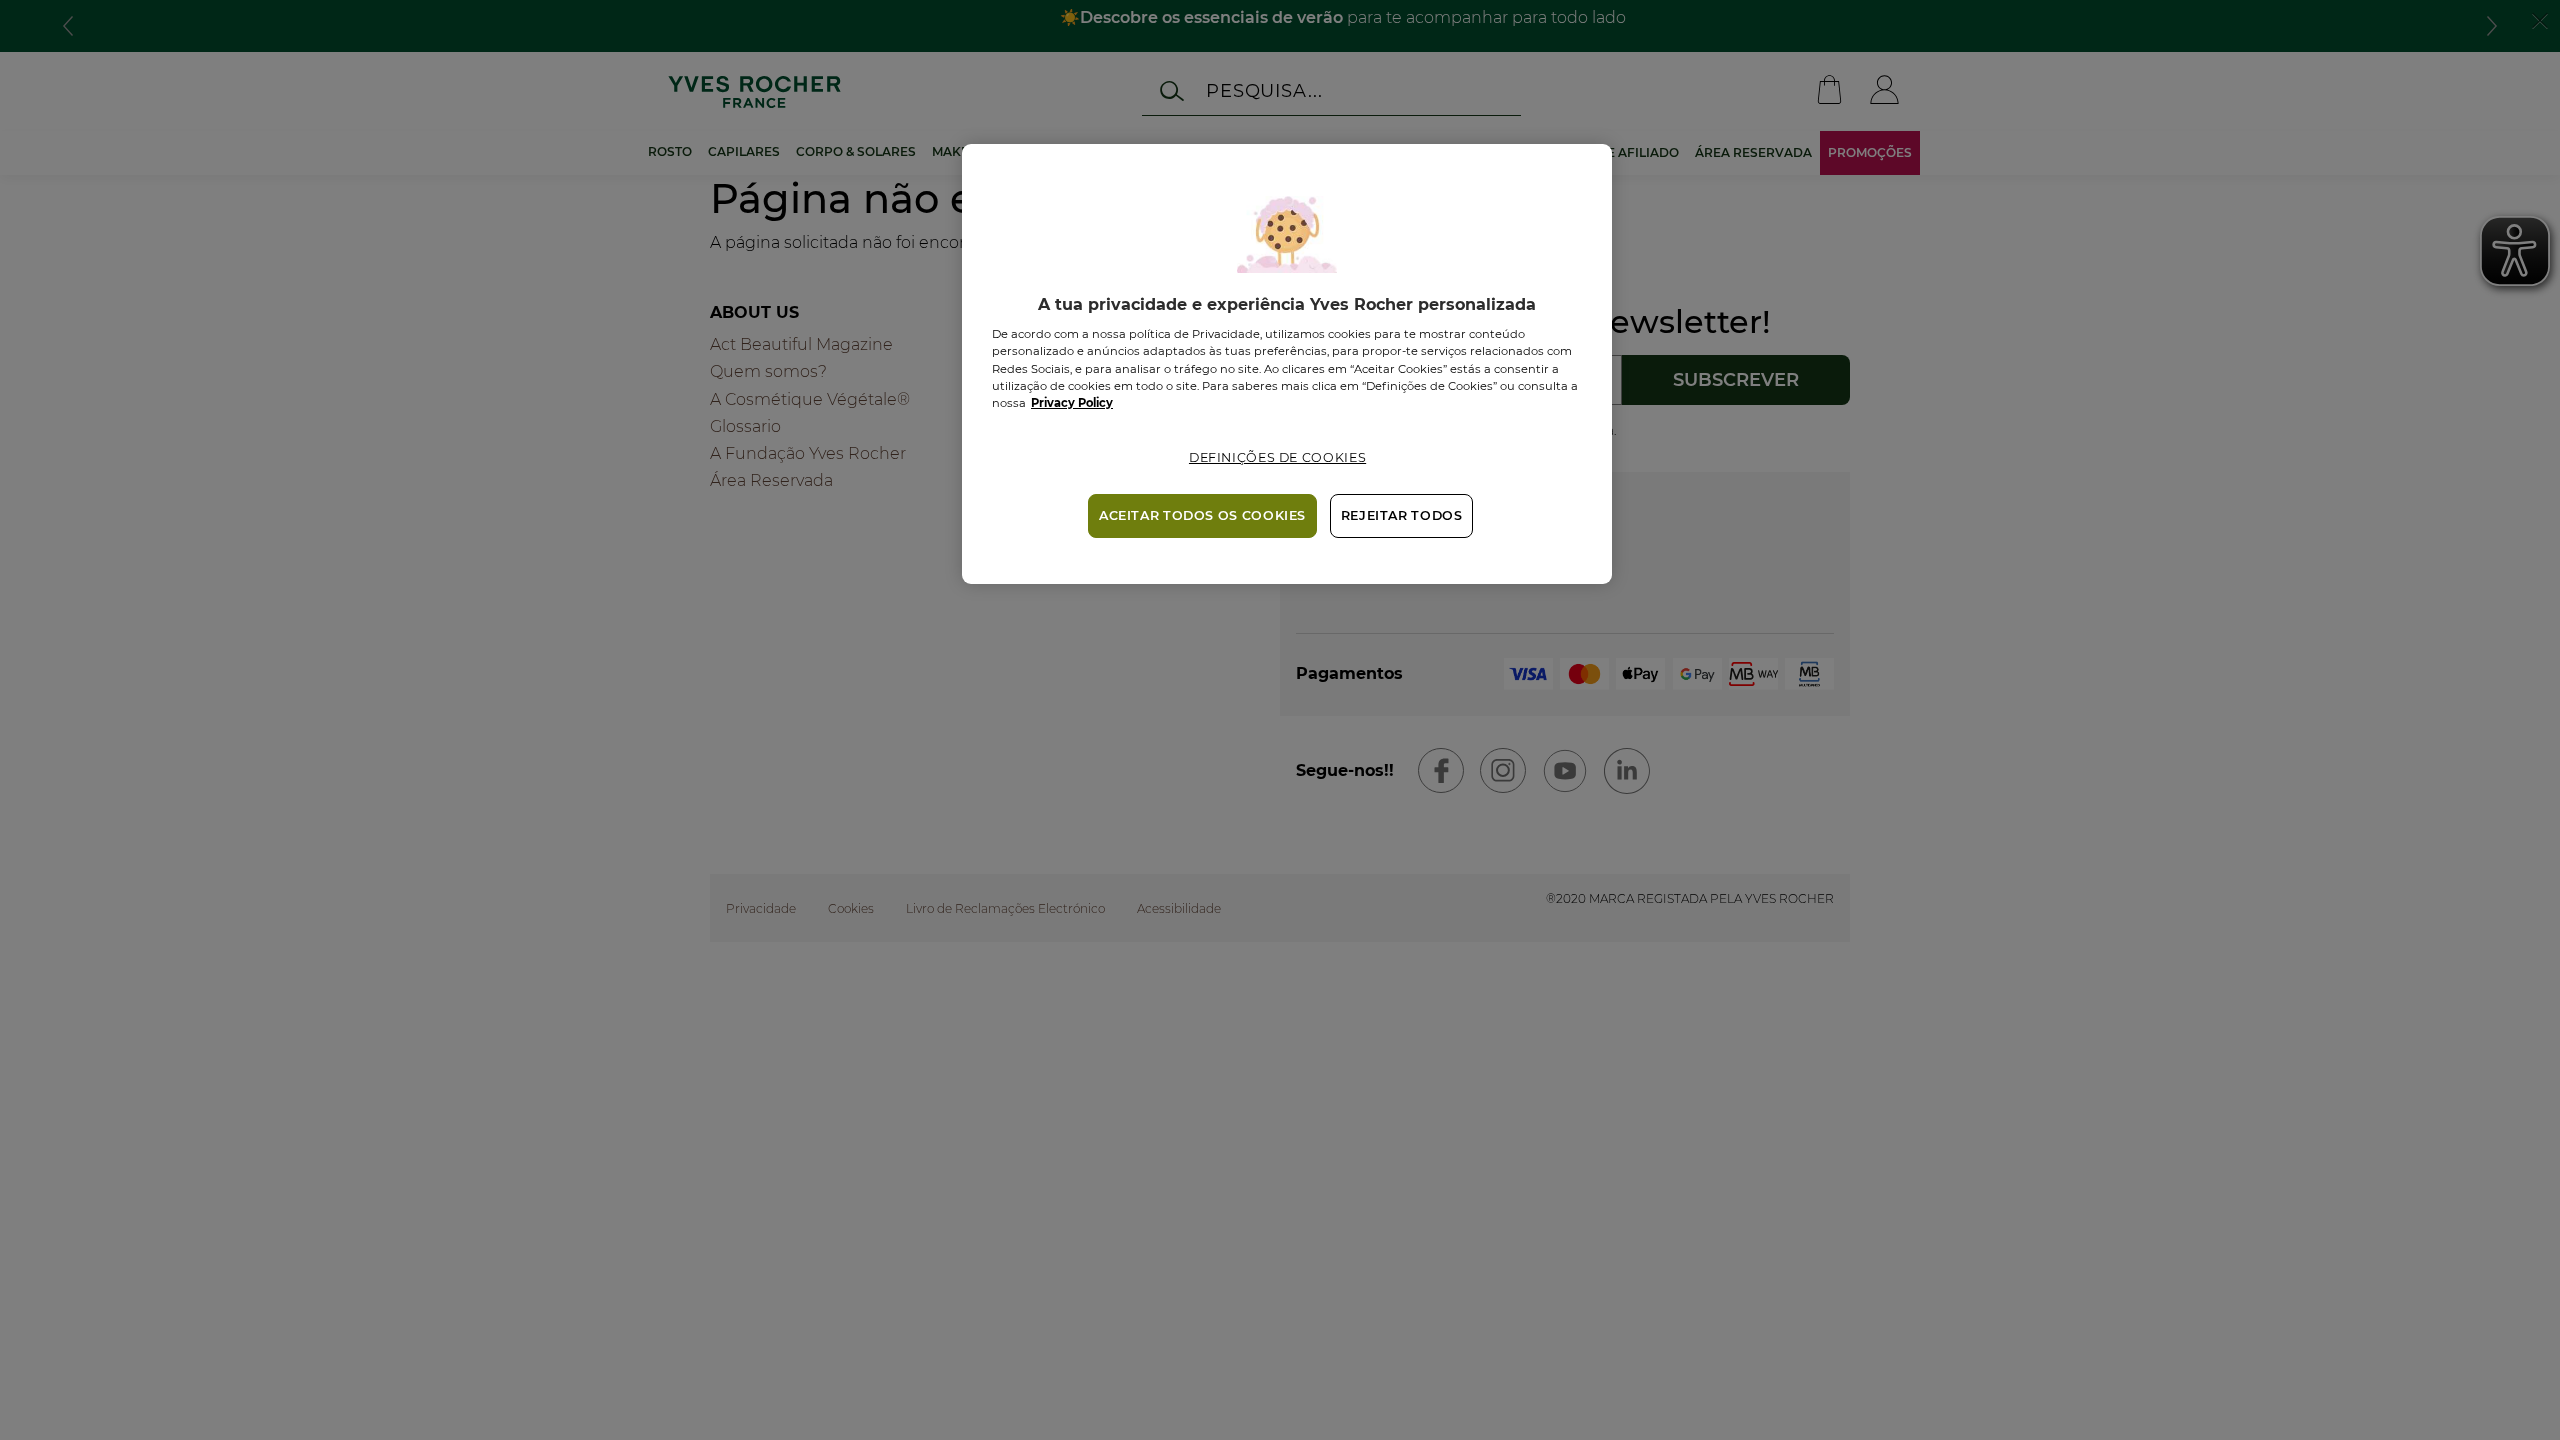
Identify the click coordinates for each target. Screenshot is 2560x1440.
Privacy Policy (1072, 403)
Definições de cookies (1277, 457)
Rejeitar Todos (1402, 515)
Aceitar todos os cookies (1202, 515)
